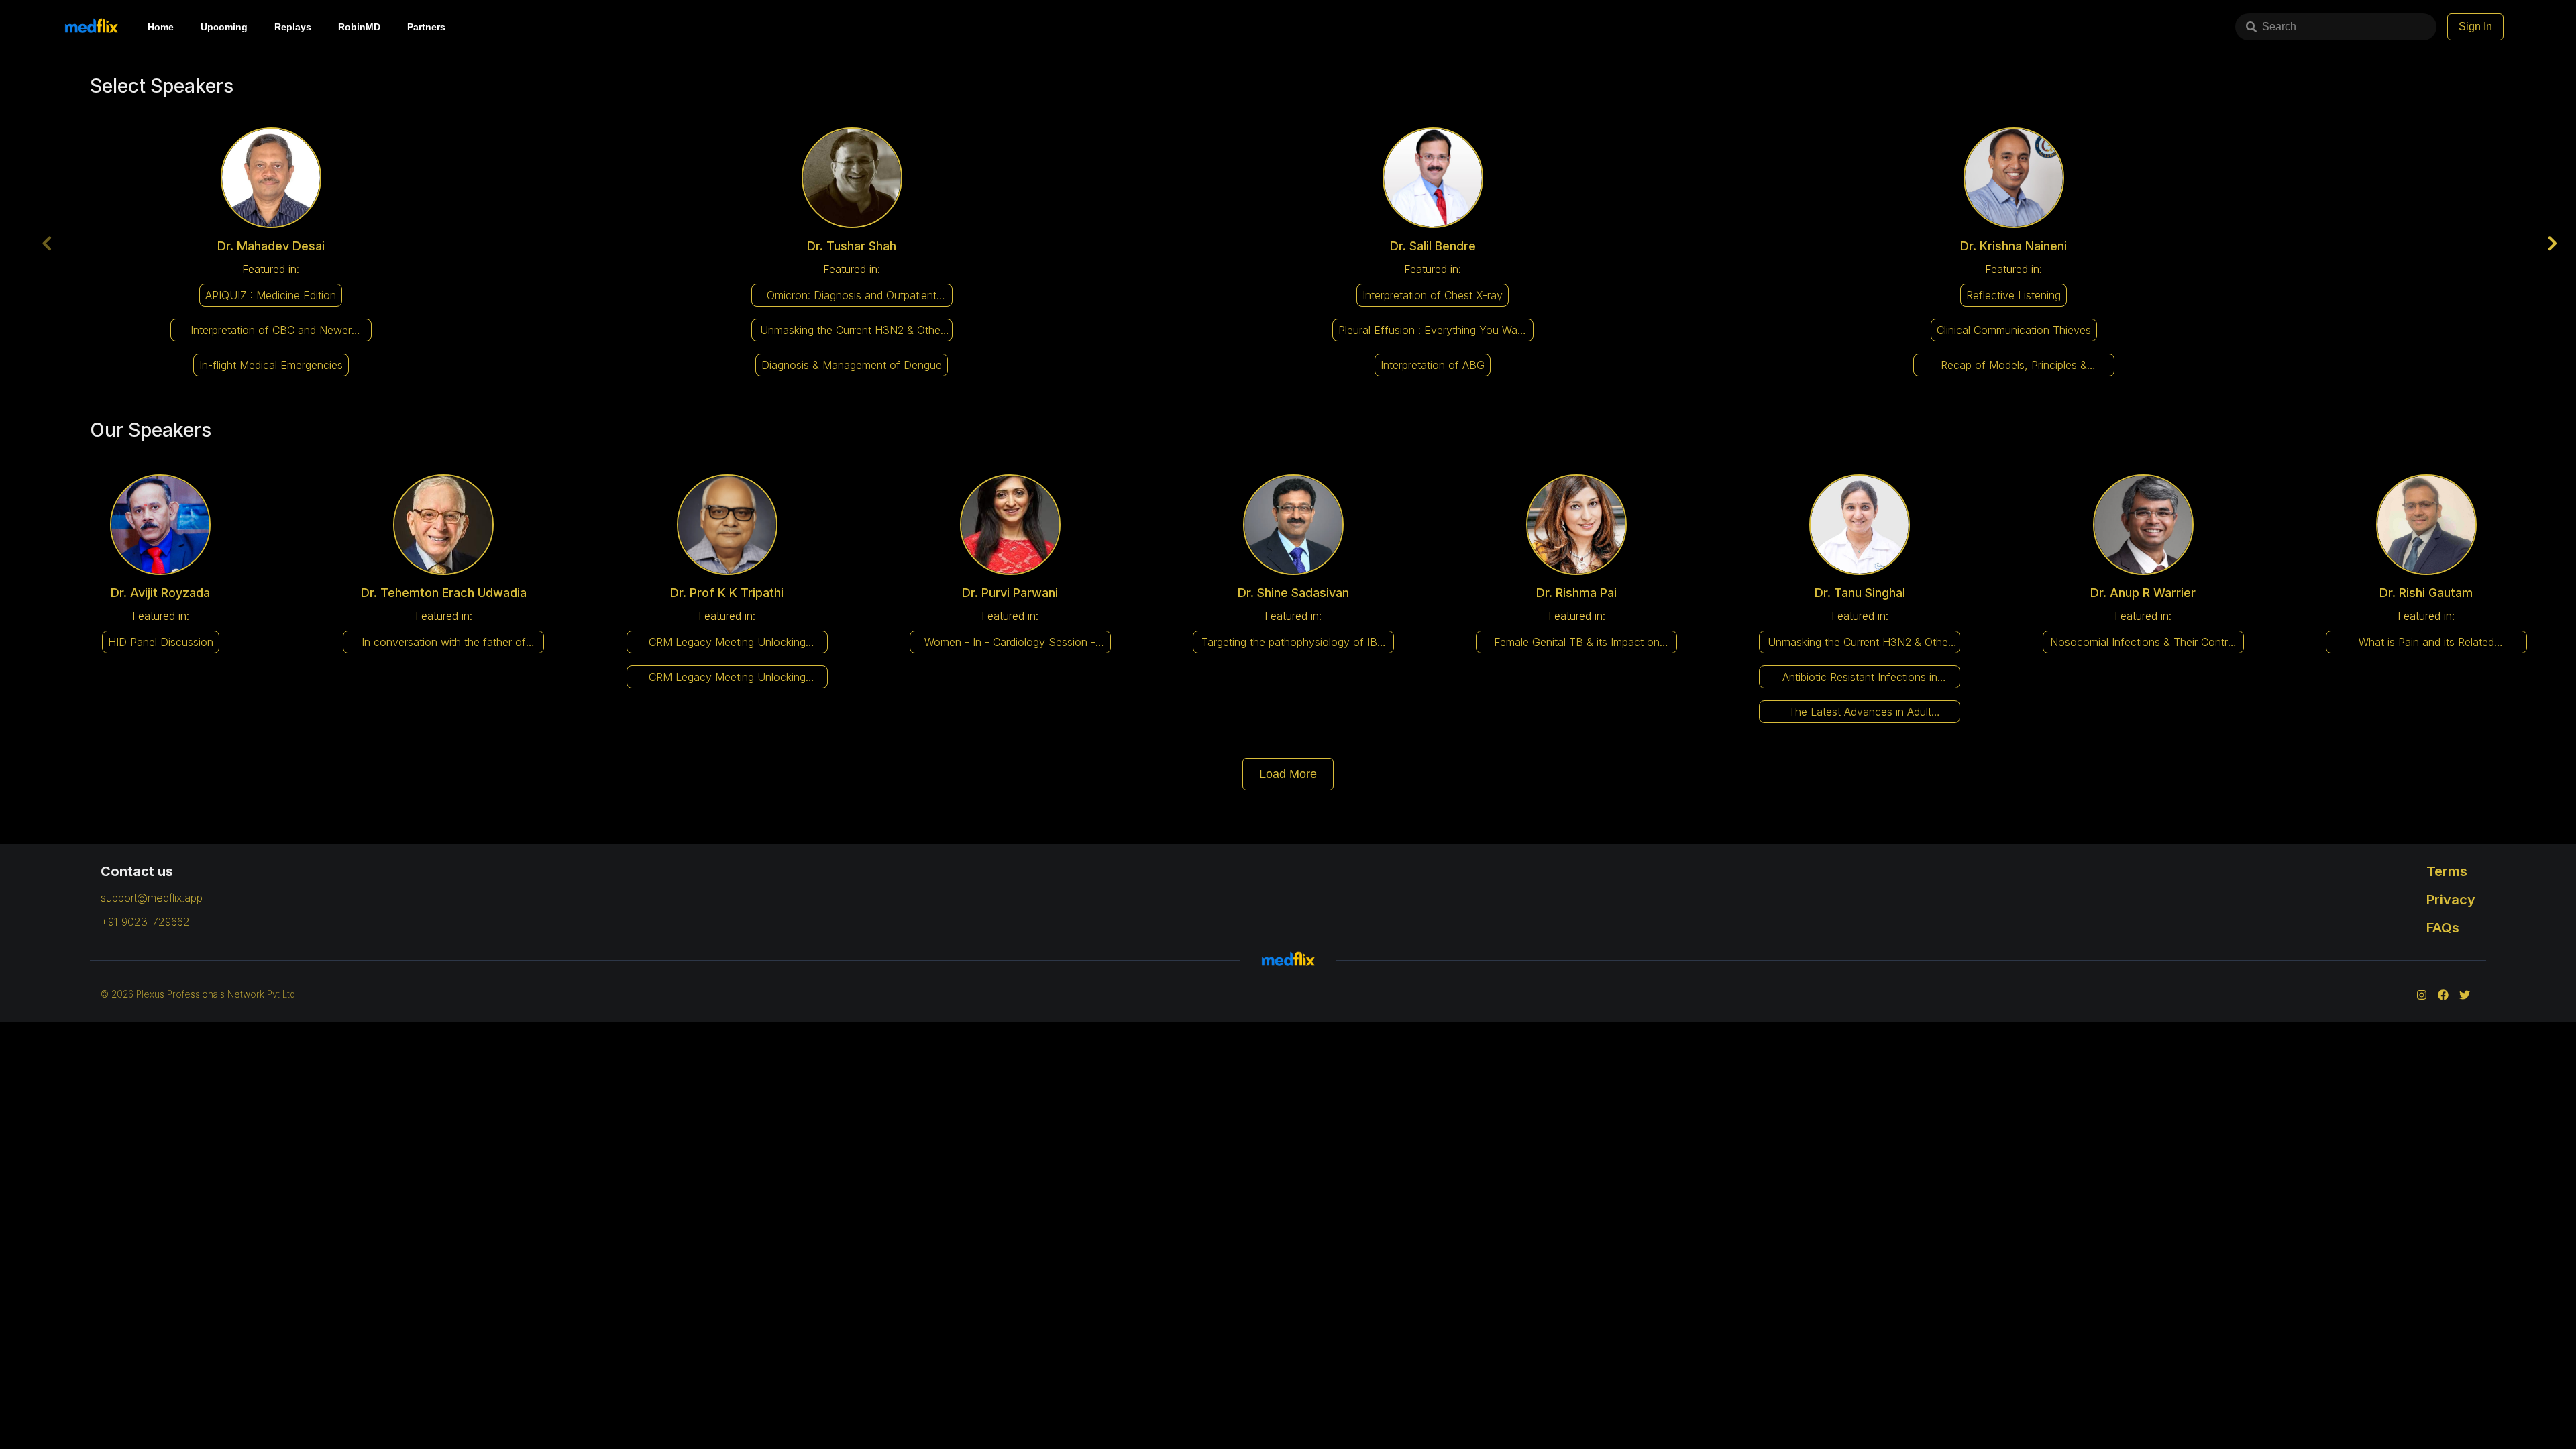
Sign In (2475, 26)
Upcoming (224, 27)
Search (2279, 26)
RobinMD (359, 27)
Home (161, 27)
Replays (293, 27)
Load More (1288, 774)
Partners (426, 27)
